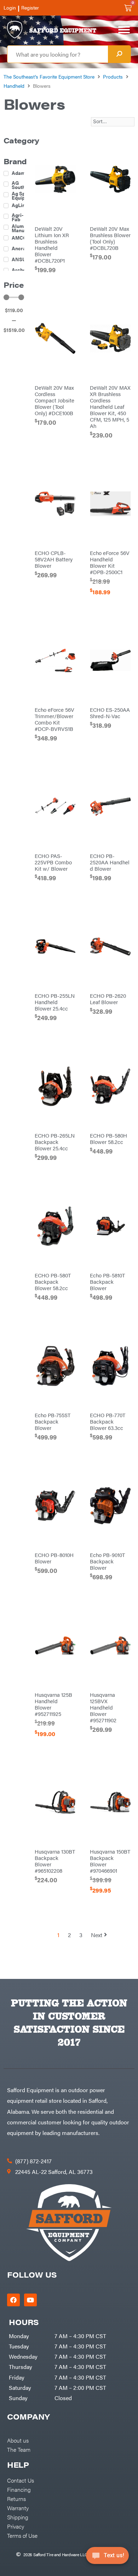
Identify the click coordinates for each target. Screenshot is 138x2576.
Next (97, 1935)
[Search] (119, 54)
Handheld (14, 86)
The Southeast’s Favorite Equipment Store (49, 76)
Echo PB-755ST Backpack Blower (53, 1421)
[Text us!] (107, 2558)
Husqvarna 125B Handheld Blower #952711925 (53, 1704)
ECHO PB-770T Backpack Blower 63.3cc (108, 1421)
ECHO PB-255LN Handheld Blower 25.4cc (55, 1002)
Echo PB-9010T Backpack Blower (107, 1561)
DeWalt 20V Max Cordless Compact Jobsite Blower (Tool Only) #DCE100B (54, 400)
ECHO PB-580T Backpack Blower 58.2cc (53, 1281)
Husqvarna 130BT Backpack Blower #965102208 (55, 1861)
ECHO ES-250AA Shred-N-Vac (110, 713)
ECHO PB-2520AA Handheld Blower (110, 862)
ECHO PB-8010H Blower (54, 1558)
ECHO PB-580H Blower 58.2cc (108, 1138)
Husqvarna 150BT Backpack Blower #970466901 (110, 1861)
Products (113, 76)
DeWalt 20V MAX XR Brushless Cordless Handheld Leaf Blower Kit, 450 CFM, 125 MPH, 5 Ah (110, 407)
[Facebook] (13, 2300)
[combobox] (58, 54)
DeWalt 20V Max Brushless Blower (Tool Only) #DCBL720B (110, 238)
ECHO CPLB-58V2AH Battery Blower (54, 559)
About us (18, 2440)
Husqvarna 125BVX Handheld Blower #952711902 (103, 1707)
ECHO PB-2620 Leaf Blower (108, 999)
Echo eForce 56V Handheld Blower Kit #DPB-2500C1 (110, 562)
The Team (19, 2449)
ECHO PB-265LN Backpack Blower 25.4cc (55, 1142)
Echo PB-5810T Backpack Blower (107, 1281)
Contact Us (21, 2480)
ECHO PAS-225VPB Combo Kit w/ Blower (53, 862)
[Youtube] (30, 2300)
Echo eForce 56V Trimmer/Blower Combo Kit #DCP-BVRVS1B (54, 719)
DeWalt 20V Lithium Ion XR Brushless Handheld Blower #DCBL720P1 (52, 244)
